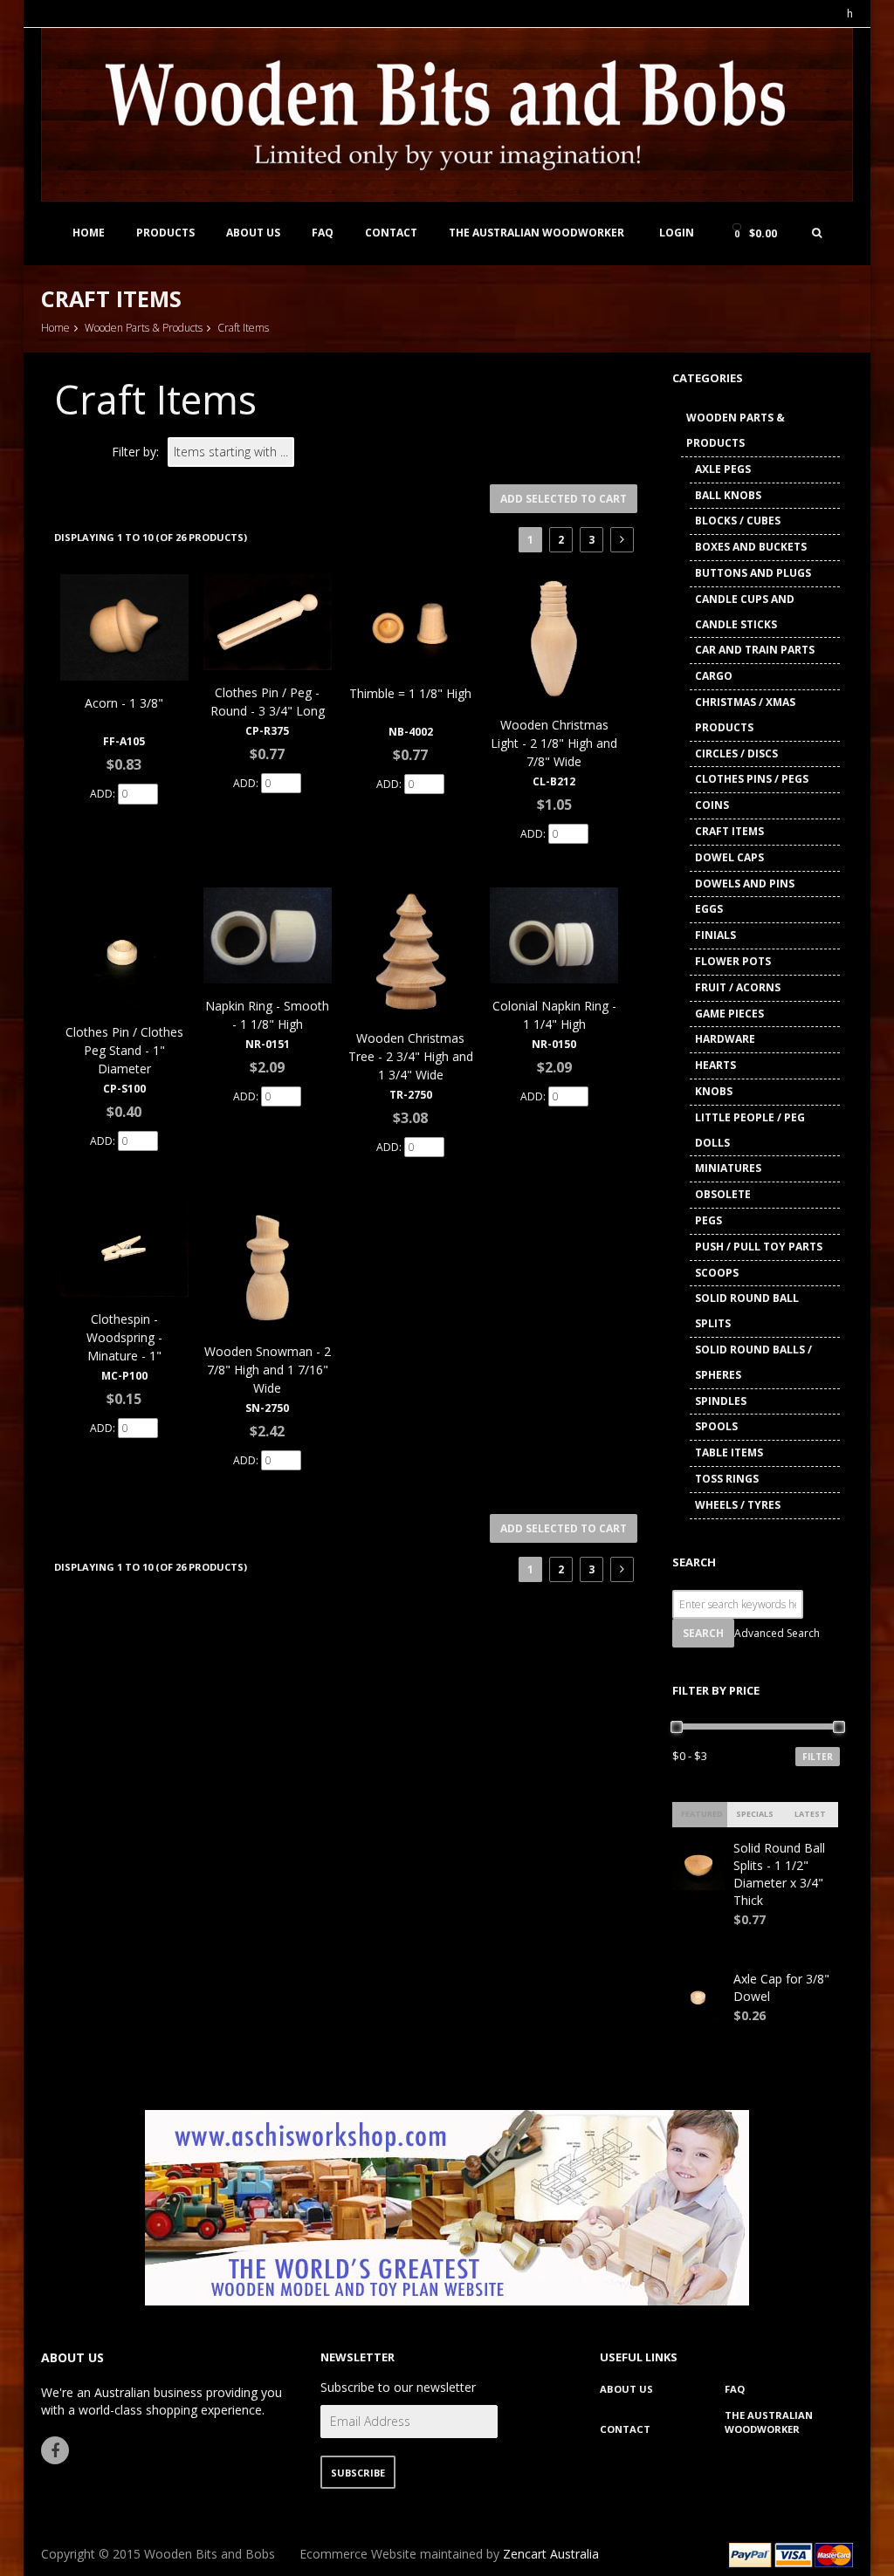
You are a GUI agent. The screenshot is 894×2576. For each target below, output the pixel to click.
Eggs (709, 909)
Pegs (708, 1220)
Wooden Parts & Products (144, 328)
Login (677, 233)
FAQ (323, 233)
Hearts (715, 1065)
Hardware (725, 1039)
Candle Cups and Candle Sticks (745, 612)
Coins (712, 805)
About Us (253, 233)
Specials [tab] (755, 1814)
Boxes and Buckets (751, 547)
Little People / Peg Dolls (750, 1130)
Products (165, 233)
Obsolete (723, 1194)
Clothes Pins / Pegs (752, 779)
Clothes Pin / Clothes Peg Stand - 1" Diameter (124, 1050)
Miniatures (728, 1168)
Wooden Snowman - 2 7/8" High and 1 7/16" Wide (268, 1370)
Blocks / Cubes (738, 521)
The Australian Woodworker (536, 233)
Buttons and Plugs (753, 573)
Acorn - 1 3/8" (124, 703)
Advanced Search (777, 1633)
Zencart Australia (551, 2554)
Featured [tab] (702, 1814)
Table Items (729, 1452)
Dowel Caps (729, 857)
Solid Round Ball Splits (747, 1311)
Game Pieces (729, 1014)
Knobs (714, 1091)
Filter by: (135, 452)
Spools (716, 1426)
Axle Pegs (723, 469)
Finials (715, 935)
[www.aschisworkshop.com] (447, 2206)
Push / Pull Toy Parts (759, 1247)
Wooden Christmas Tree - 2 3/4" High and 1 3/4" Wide (411, 1056)
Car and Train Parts (755, 650)
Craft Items (729, 831)
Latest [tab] (810, 1814)
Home (89, 233)
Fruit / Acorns (738, 987)
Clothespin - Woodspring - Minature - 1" (124, 1337)
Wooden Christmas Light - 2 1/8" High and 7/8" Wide (554, 743)
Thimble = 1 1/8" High (410, 693)
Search (694, 1562)
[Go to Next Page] (622, 540)
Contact (391, 233)
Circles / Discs (736, 754)
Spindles (721, 1401)
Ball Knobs (728, 495)
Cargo (714, 676)
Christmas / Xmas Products (745, 715)
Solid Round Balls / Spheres (753, 1362)
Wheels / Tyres (738, 1505)
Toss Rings (727, 1479)
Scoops (717, 1273)
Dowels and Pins (745, 884)
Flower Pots (733, 961)
